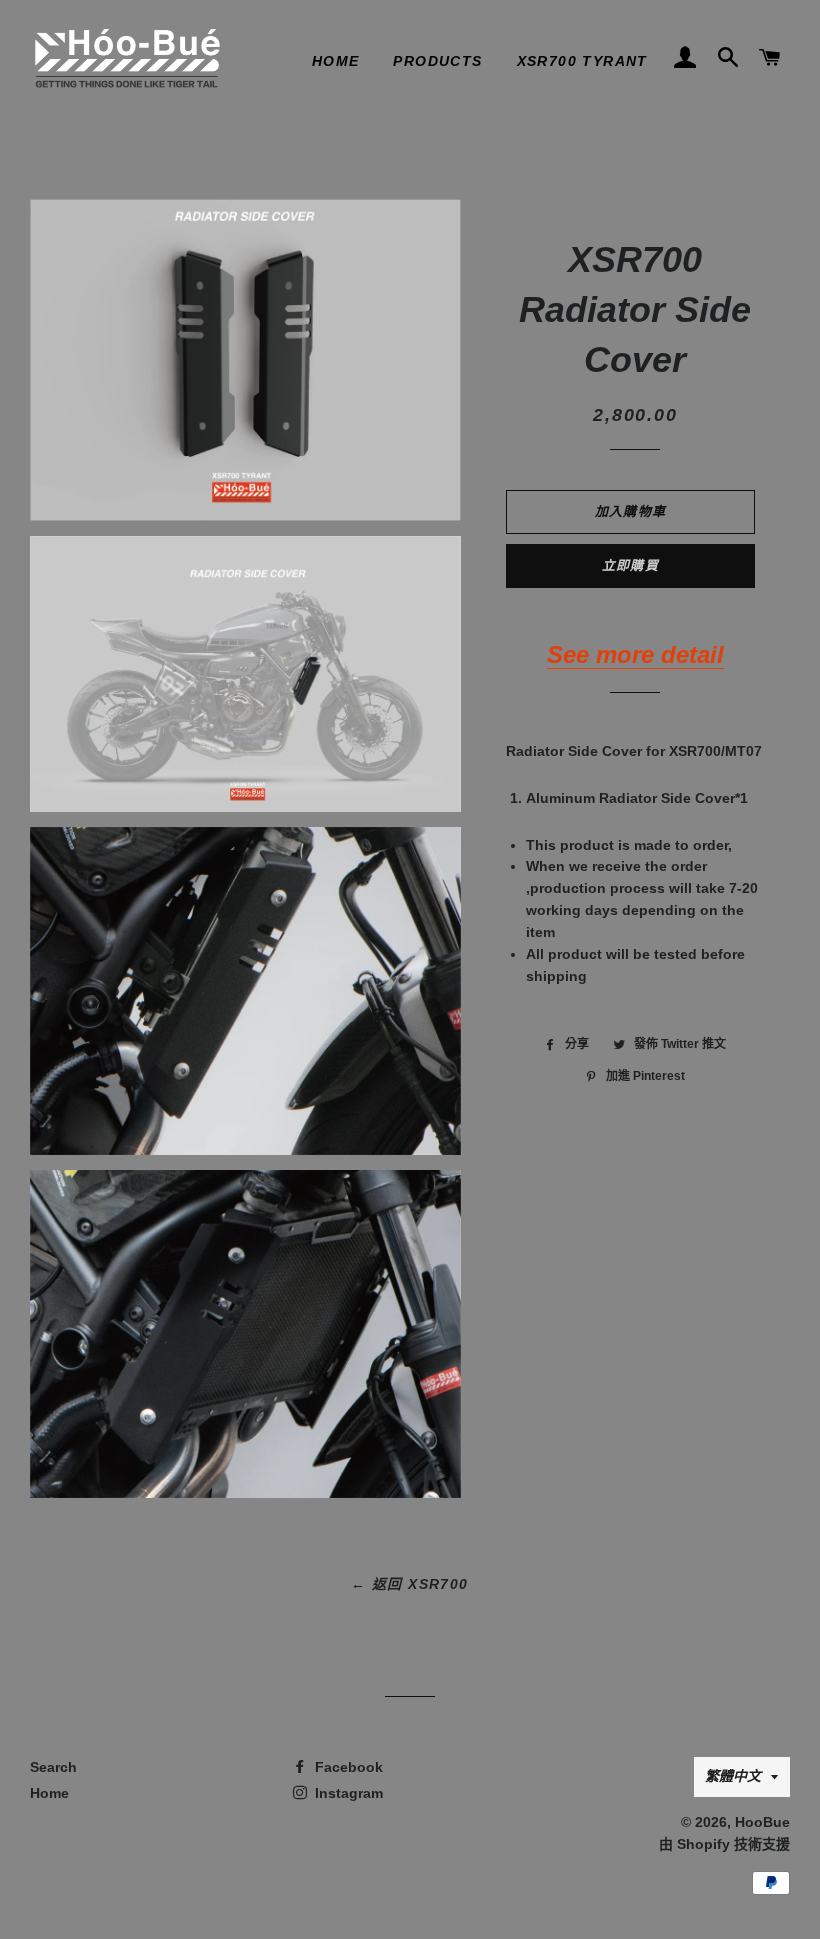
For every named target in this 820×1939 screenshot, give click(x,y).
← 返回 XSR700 (409, 1584)
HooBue (762, 1822)
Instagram (347, 1793)
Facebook (347, 1767)
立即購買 (630, 565)
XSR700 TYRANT (582, 61)
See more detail (635, 654)
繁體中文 (733, 1776)
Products (437, 61)
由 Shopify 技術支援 (724, 1844)
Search (53, 1767)
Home (336, 61)
